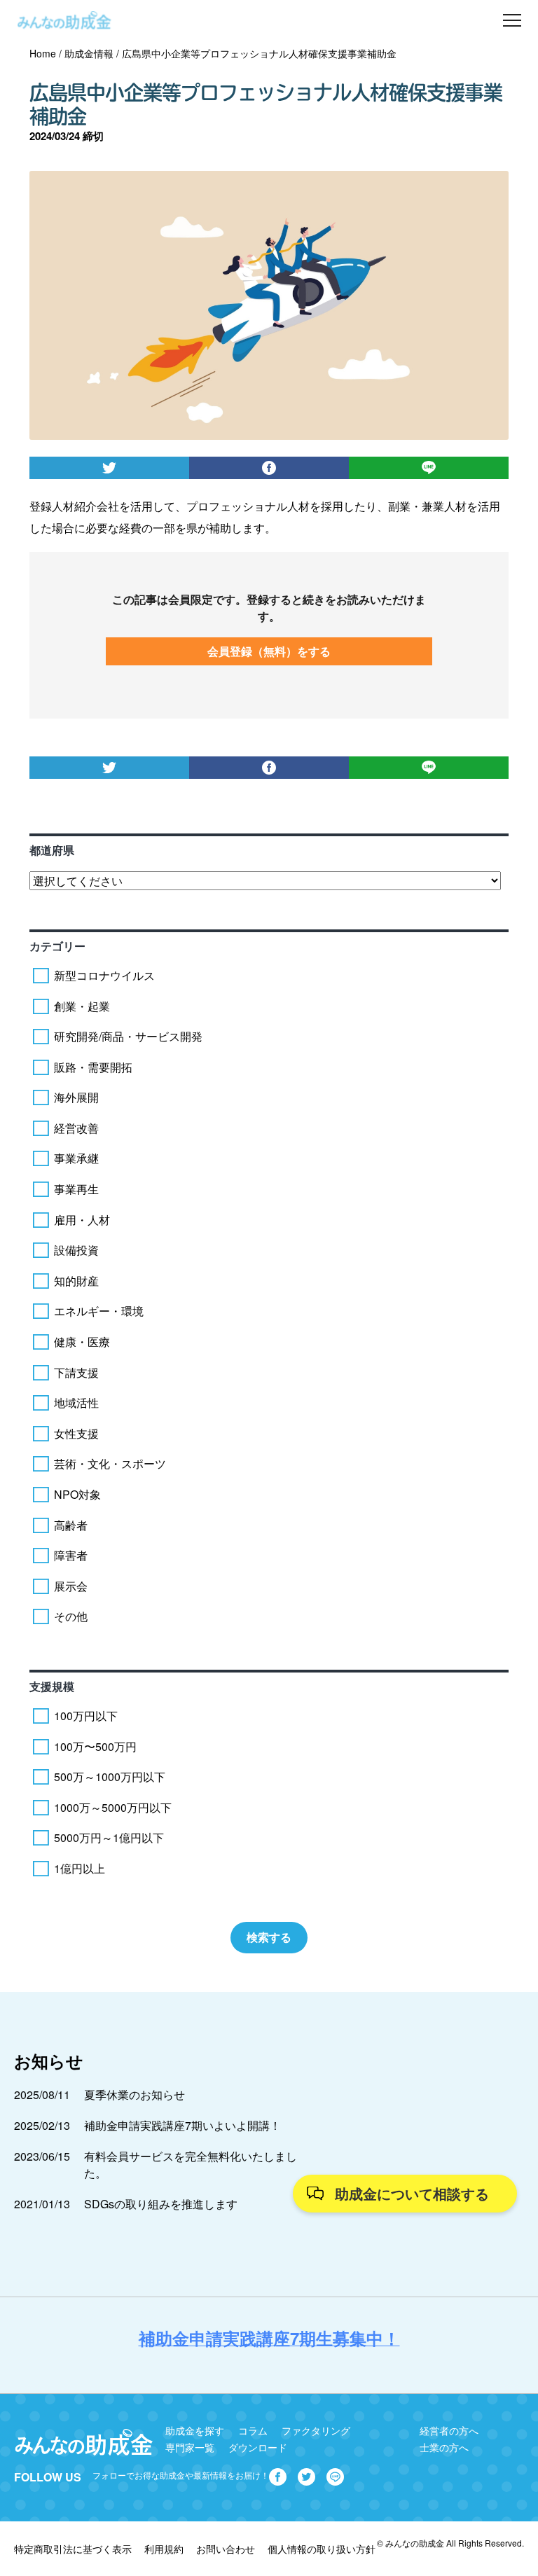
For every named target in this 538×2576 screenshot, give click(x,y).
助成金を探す (195, 2430)
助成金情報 (89, 53)
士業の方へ (444, 2447)
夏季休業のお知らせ (134, 2094)
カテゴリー (57, 946)
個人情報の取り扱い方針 (322, 2549)
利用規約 (164, 2549)
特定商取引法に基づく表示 (73, 2549)
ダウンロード (258, 2447)
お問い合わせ (226, 2549)
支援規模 (52, 1686)
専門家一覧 (190, 2447)
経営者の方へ (449, 2430)
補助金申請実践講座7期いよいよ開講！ (182, 2125)
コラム (253, 2430)
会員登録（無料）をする (269, 651)
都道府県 (52, 850)
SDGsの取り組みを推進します (161, 2204)
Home (43, 53)
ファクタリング (316, 2430)
